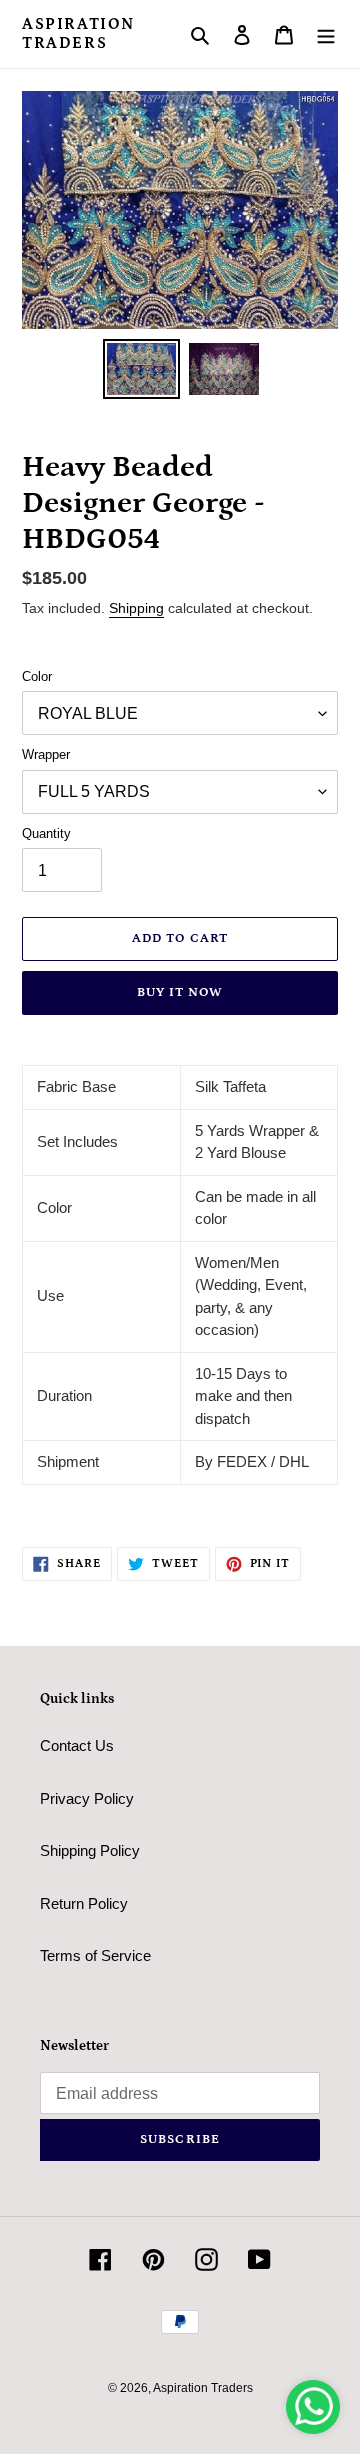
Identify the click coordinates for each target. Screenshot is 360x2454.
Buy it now (180, 992)
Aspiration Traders (78, 33)
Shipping (136, 608)
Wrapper (46, 754)
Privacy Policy (87, 1798)
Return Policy (84, 1903)
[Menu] (326, 34)
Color (37, 676)
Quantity (46, 833)
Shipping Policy (90, 1850)
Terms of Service (95, 1955)
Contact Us (77, 1745)
